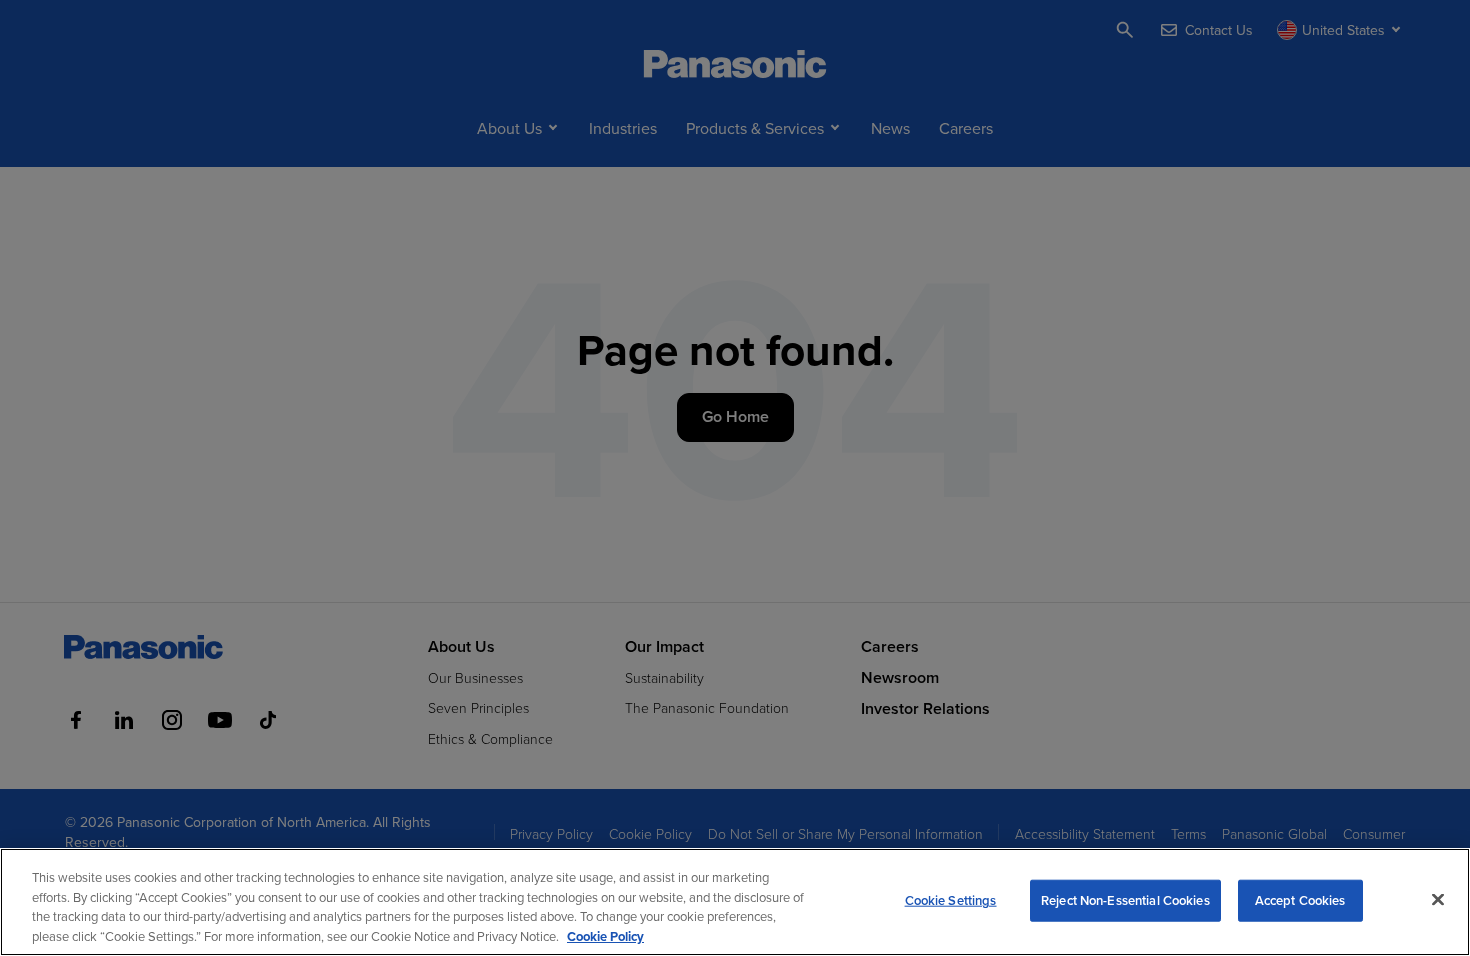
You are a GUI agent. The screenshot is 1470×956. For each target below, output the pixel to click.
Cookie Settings (951, 900)
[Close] (1438, 899)
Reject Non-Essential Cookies (1125, 900)
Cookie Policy (605, 935)
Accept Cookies (1300, 900)
